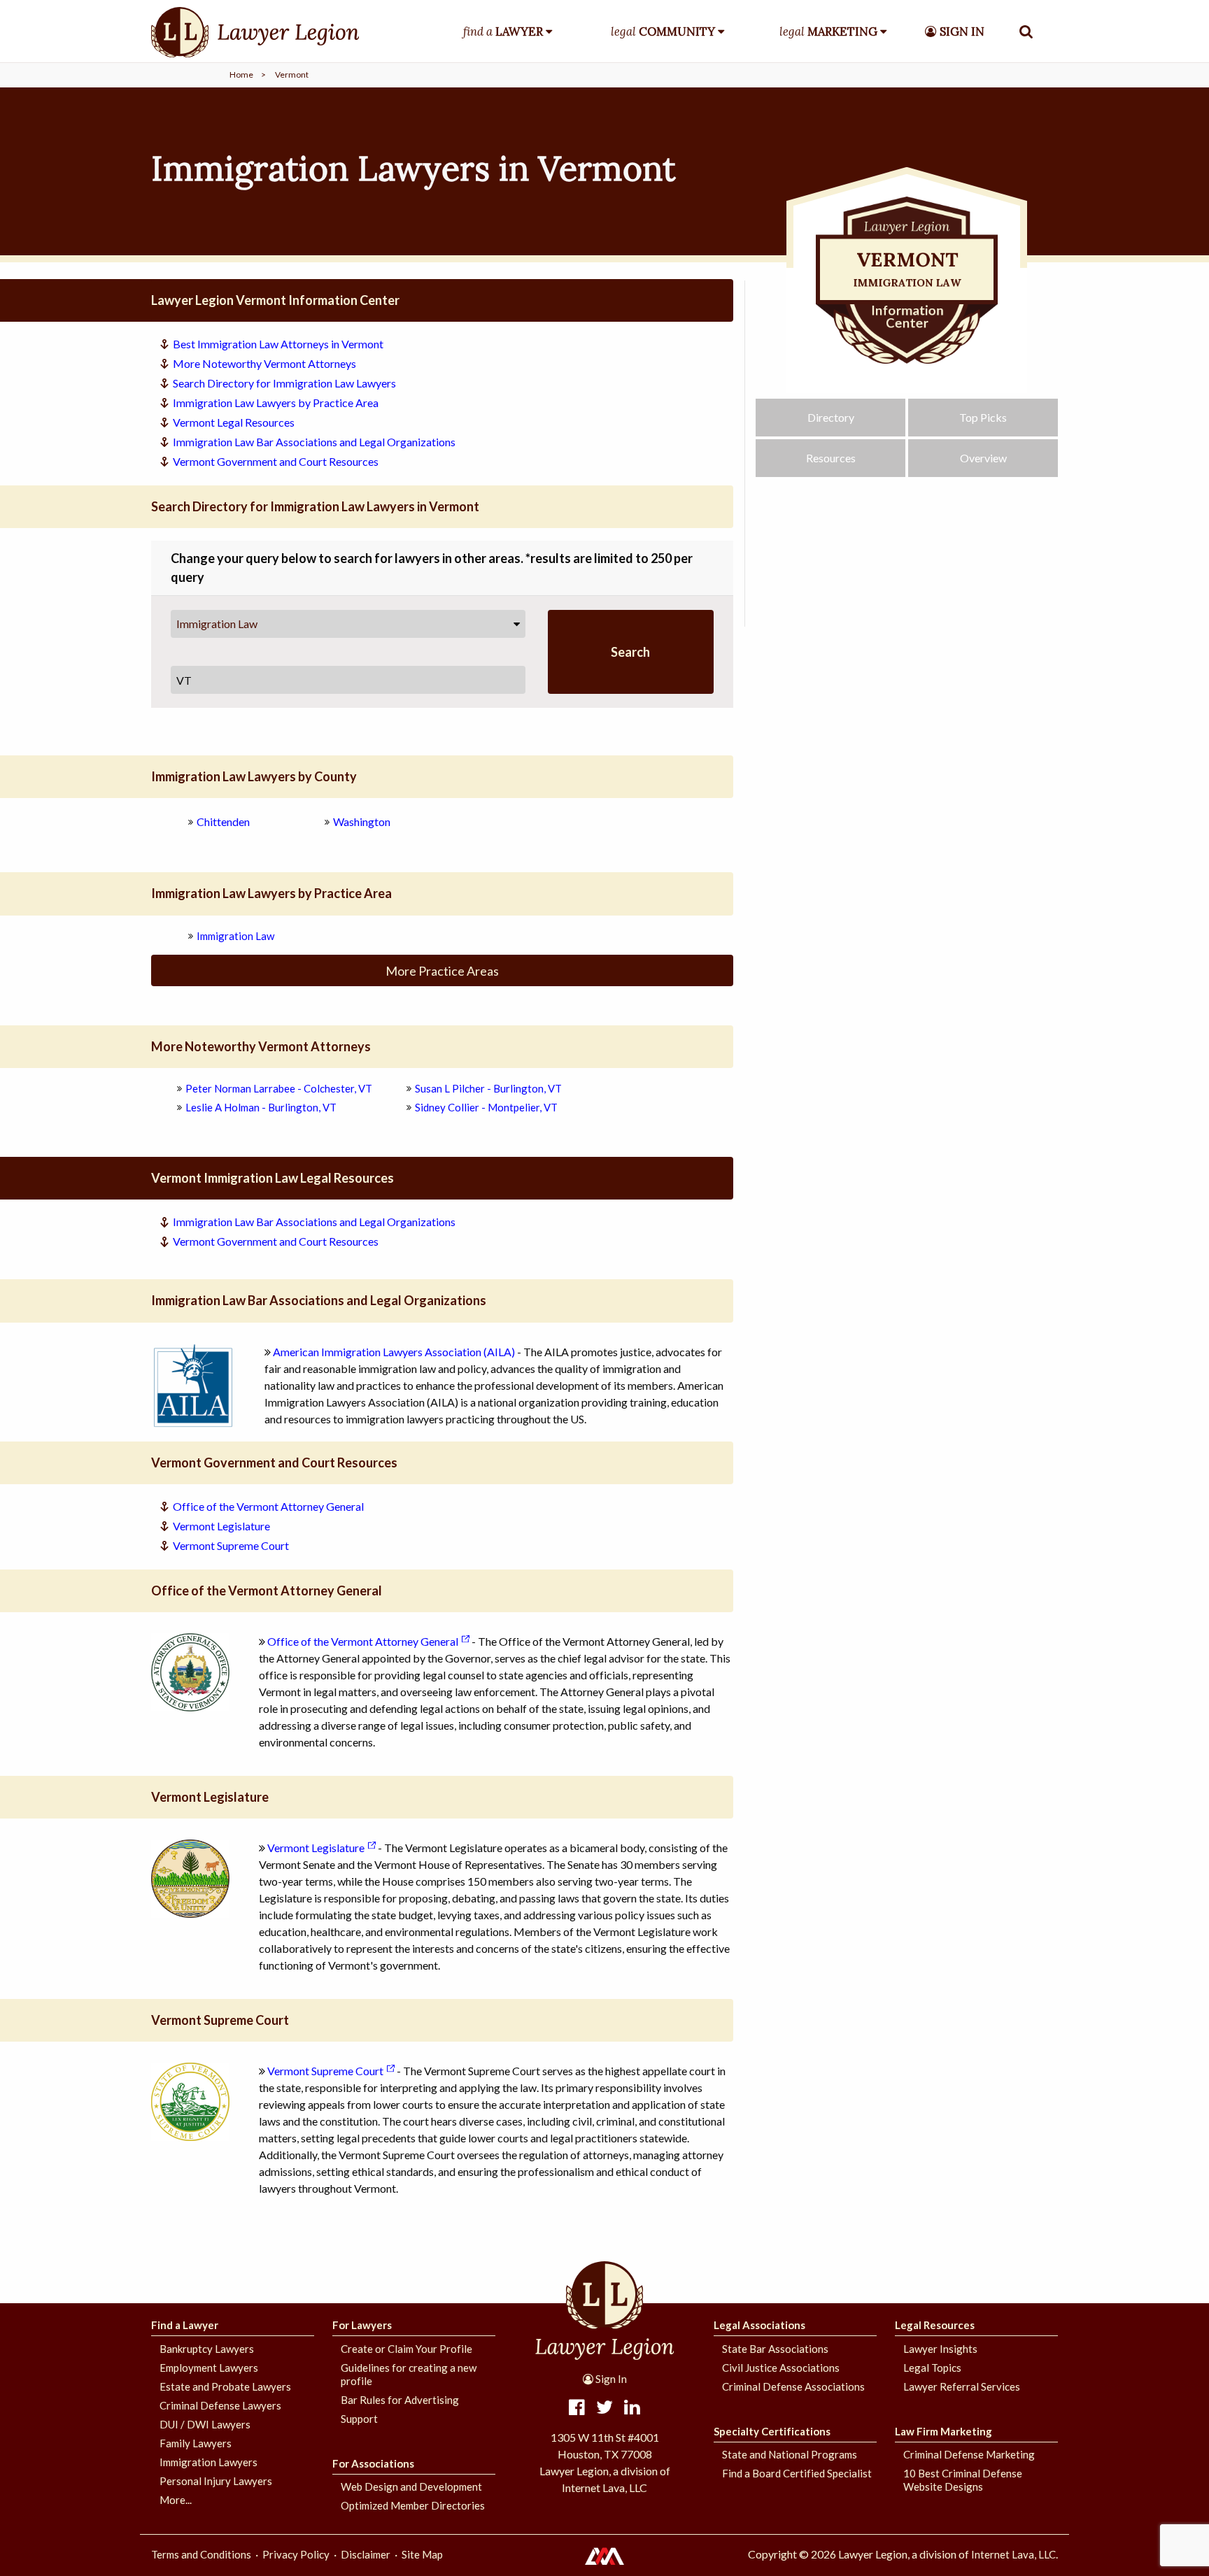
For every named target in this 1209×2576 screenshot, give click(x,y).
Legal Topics (932, 2368)
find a (503, 31)
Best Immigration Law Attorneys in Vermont (278, 344)
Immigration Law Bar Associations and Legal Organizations (314, 442)
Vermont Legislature (221, 1526)
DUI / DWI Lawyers (205, 2424)
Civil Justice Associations (781, 2368)
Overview (983, 458)
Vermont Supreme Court (231, 1545)
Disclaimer (366, 2554)
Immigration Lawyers (208, 2462)
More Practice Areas (442, 971)
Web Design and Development (411, 2486)
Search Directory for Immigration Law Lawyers (284, 383)
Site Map (422, 2554)
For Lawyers (362, 2325)
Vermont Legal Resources (234, 422)
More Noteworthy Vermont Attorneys (264, 363)
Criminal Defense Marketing (969, 2454)
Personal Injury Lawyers (216, 2481)
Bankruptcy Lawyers (207, 2349)
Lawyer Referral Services (962, 2386)
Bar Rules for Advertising (400, 2400)
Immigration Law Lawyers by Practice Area (276, 403)
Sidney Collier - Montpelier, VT (486, 1107)
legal (663, 31)
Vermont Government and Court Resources (276, 461)
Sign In (610, 2379)
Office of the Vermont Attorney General (268, 1506)
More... (176, 2500)
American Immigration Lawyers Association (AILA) (394, 1352)
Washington (362, 821)
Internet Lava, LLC (1013, 2554)
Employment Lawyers (209, 2368)
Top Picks (983, 417)
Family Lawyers (196, 2443)
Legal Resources (935, 2325)
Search (630, 652)
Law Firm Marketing (943, 2431)
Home (241, 74)
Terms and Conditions (201, 2554)
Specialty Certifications (772, 2431)
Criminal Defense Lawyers (220, 2405)
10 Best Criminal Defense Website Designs (963, 2480)
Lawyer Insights (940, 2349)
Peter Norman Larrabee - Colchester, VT (279, 1088)
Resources (831, 458)
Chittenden (223, 821)
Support (359, 2419)
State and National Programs (790, 2454)
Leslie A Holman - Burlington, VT (261, 1107)
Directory (831, 417)
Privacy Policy (296, 2554)
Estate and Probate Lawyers (225, 2386)
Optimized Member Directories (413, 2505)
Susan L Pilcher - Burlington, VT (488, 1088)
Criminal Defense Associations (793, 2386)
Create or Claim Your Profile (406, 2349)
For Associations (373, 2463)
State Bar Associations (775, 2349)
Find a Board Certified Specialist (797, 2473)
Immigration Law (217, 624)
